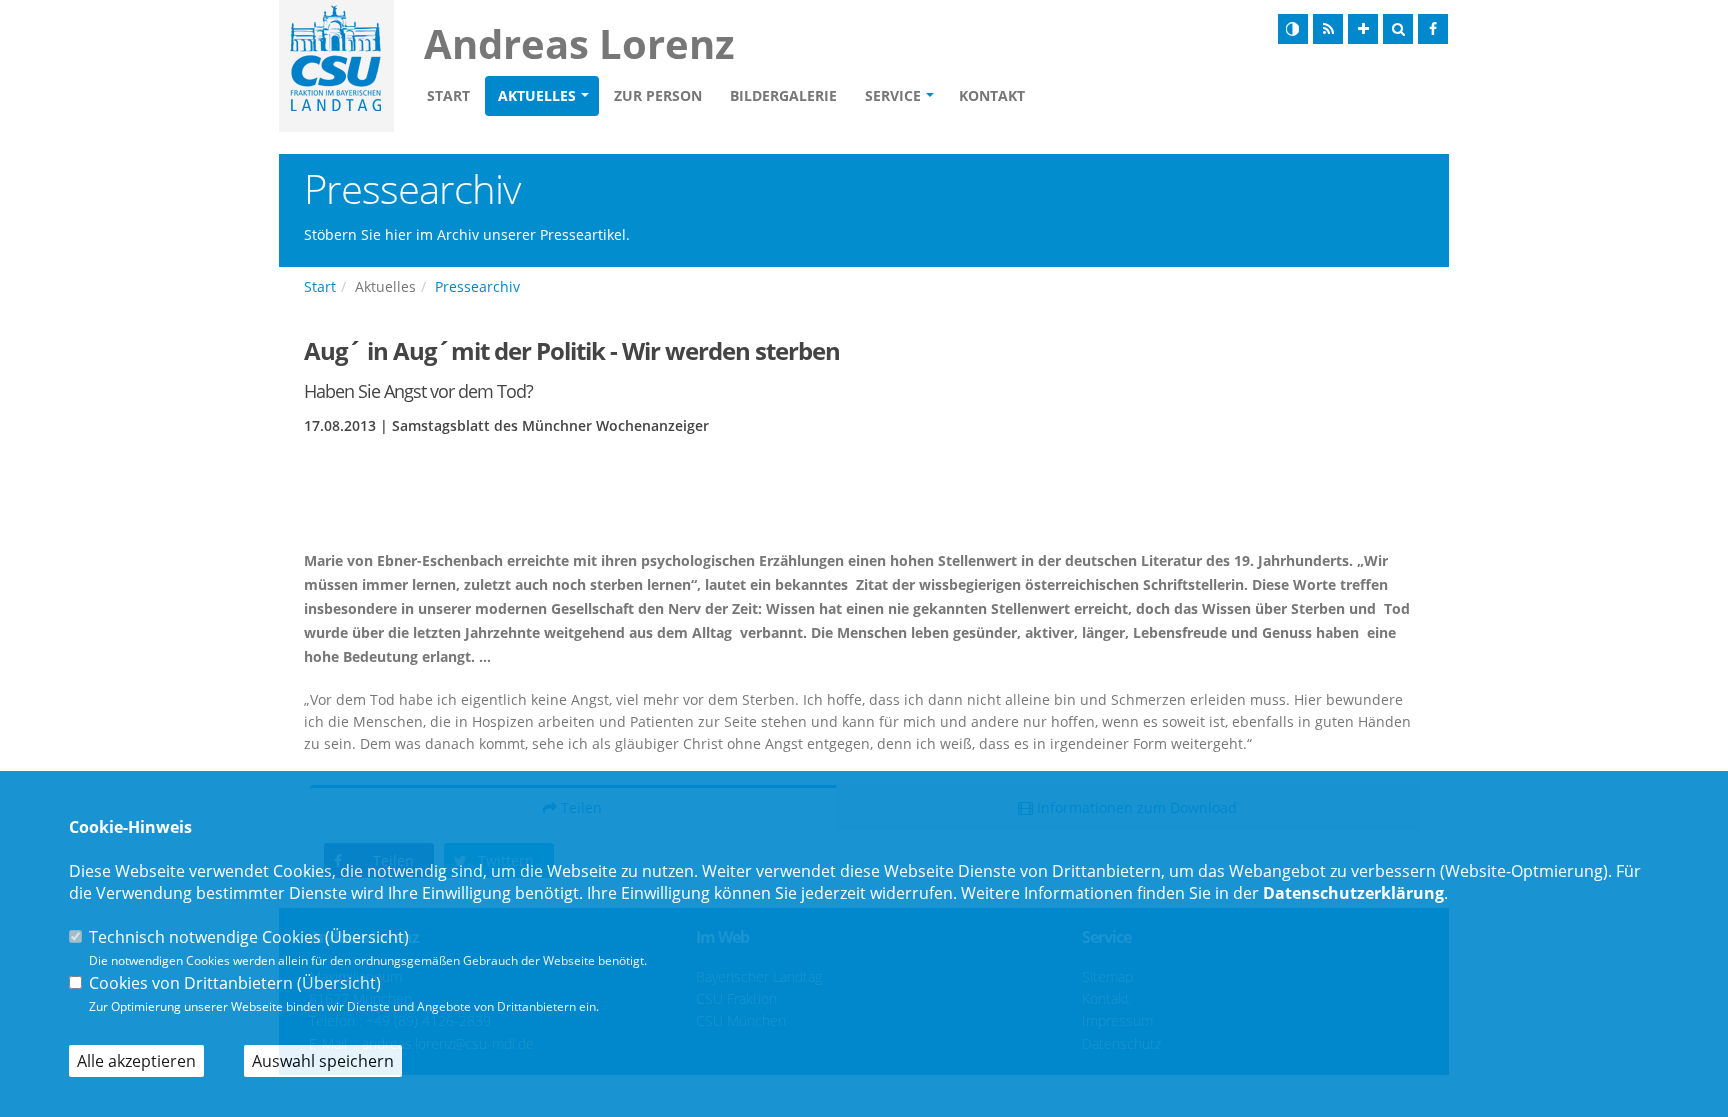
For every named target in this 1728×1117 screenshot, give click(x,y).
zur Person (658, 95)
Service (893, 95)
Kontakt (992, 95)
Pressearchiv (477, 286)
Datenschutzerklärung (1353, 893)
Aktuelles (537, 95)
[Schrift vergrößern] (1363, 29)
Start (448, 95)
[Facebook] (1433, 29)
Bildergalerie (783, 95)
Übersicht (367, 937)
